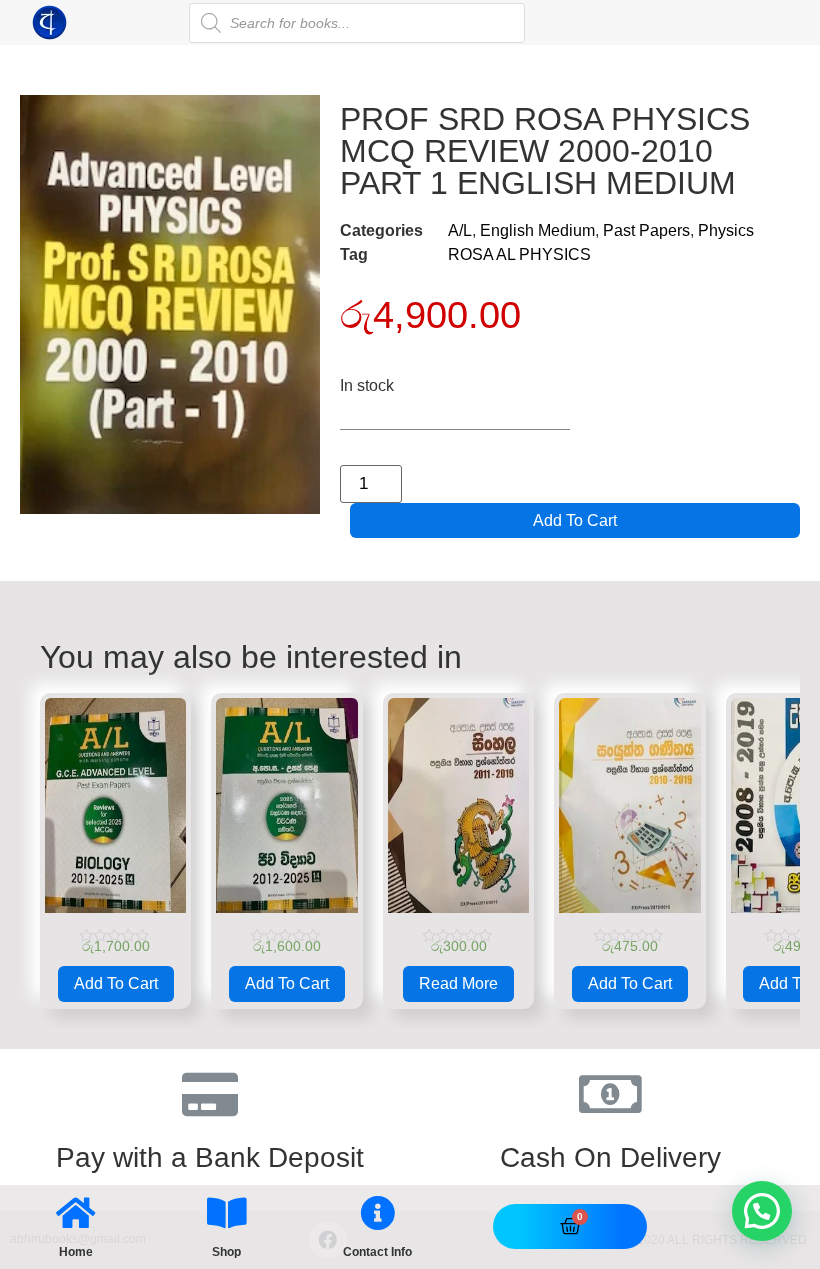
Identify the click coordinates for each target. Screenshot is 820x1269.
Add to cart (575, 520)
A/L (460, 230)
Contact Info (377, 1252)
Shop (226, 1252)
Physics (726, 230)
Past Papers (646, 230)
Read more (458, 983)
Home (76, 1252)
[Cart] (570, 1226)
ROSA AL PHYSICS (519, 254)
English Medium (537, 230)
